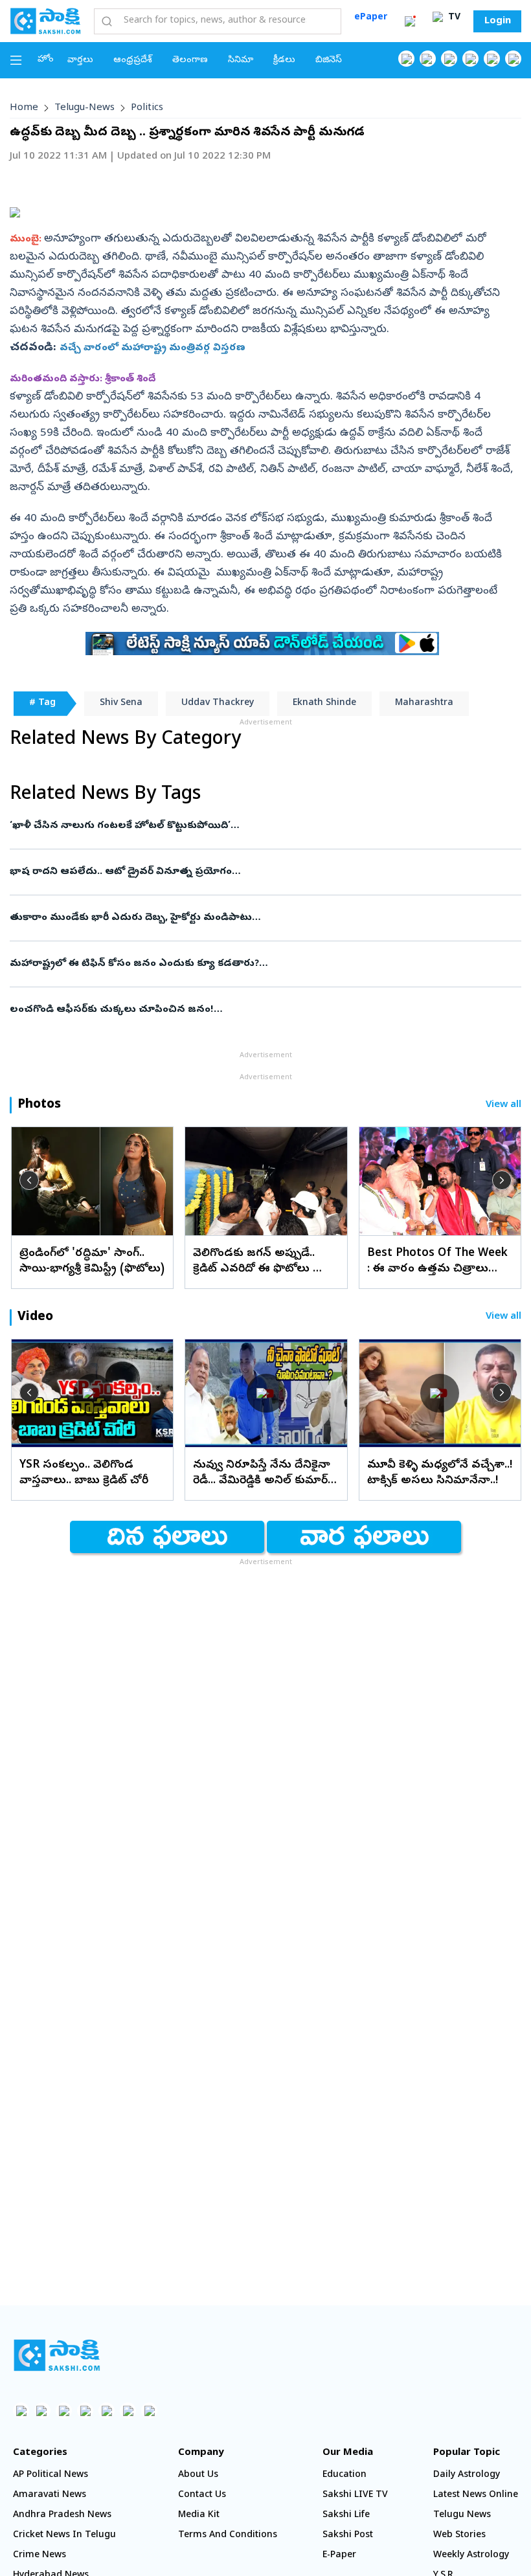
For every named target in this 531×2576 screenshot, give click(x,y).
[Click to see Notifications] (410, 21)
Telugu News (462, 2515)
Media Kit (199, 2515)
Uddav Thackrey (218, 703)
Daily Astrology (467, 2475)
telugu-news (85, 108)
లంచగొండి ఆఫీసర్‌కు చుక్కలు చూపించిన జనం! (248, 1010)
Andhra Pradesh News (62, 2515)
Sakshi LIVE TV (355, 2495)
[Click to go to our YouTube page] (492, 59)
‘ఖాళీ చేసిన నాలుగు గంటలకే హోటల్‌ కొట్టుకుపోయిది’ (258, 826)
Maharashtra (424, 703)
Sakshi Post (348, 2536)
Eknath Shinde (324, 703)
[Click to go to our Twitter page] (449, 59)
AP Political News (51, 2475)
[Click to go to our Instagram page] (470, 59)
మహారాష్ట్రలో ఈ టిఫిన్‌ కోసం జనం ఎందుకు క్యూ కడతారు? (258, 964)
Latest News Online (476, 2495)
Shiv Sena (121, 703)
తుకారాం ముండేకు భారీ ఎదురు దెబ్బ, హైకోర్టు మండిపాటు (241, 918)
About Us (198, 2475)
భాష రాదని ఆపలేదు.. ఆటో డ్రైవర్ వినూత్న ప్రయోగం (263, 872)
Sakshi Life (346, 2515)
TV (453, 18)
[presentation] (29, 1180)
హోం (46, 60)
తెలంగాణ (190, 61)
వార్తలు (80, 61)
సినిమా (241, 61)
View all (503, 1105)
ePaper (371, 18)
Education (345, 2475)
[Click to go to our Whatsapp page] (428, 59)
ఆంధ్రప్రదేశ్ (133, 61)
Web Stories (459, 2536)
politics (147, 108)
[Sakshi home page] (57, 2355)
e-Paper (339, 2556)
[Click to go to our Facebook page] (406, 59)
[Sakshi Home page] (45, 21)
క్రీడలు (284, 61)
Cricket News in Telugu (64, 2536)
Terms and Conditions (228, 2536)
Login (498, 21)
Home (24, 108)
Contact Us (202, 2495)
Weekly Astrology (471, 2556)
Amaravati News (50, 2495)
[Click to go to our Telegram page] (128, 2411)
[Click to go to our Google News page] (513, 59)
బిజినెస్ (329, 61)
